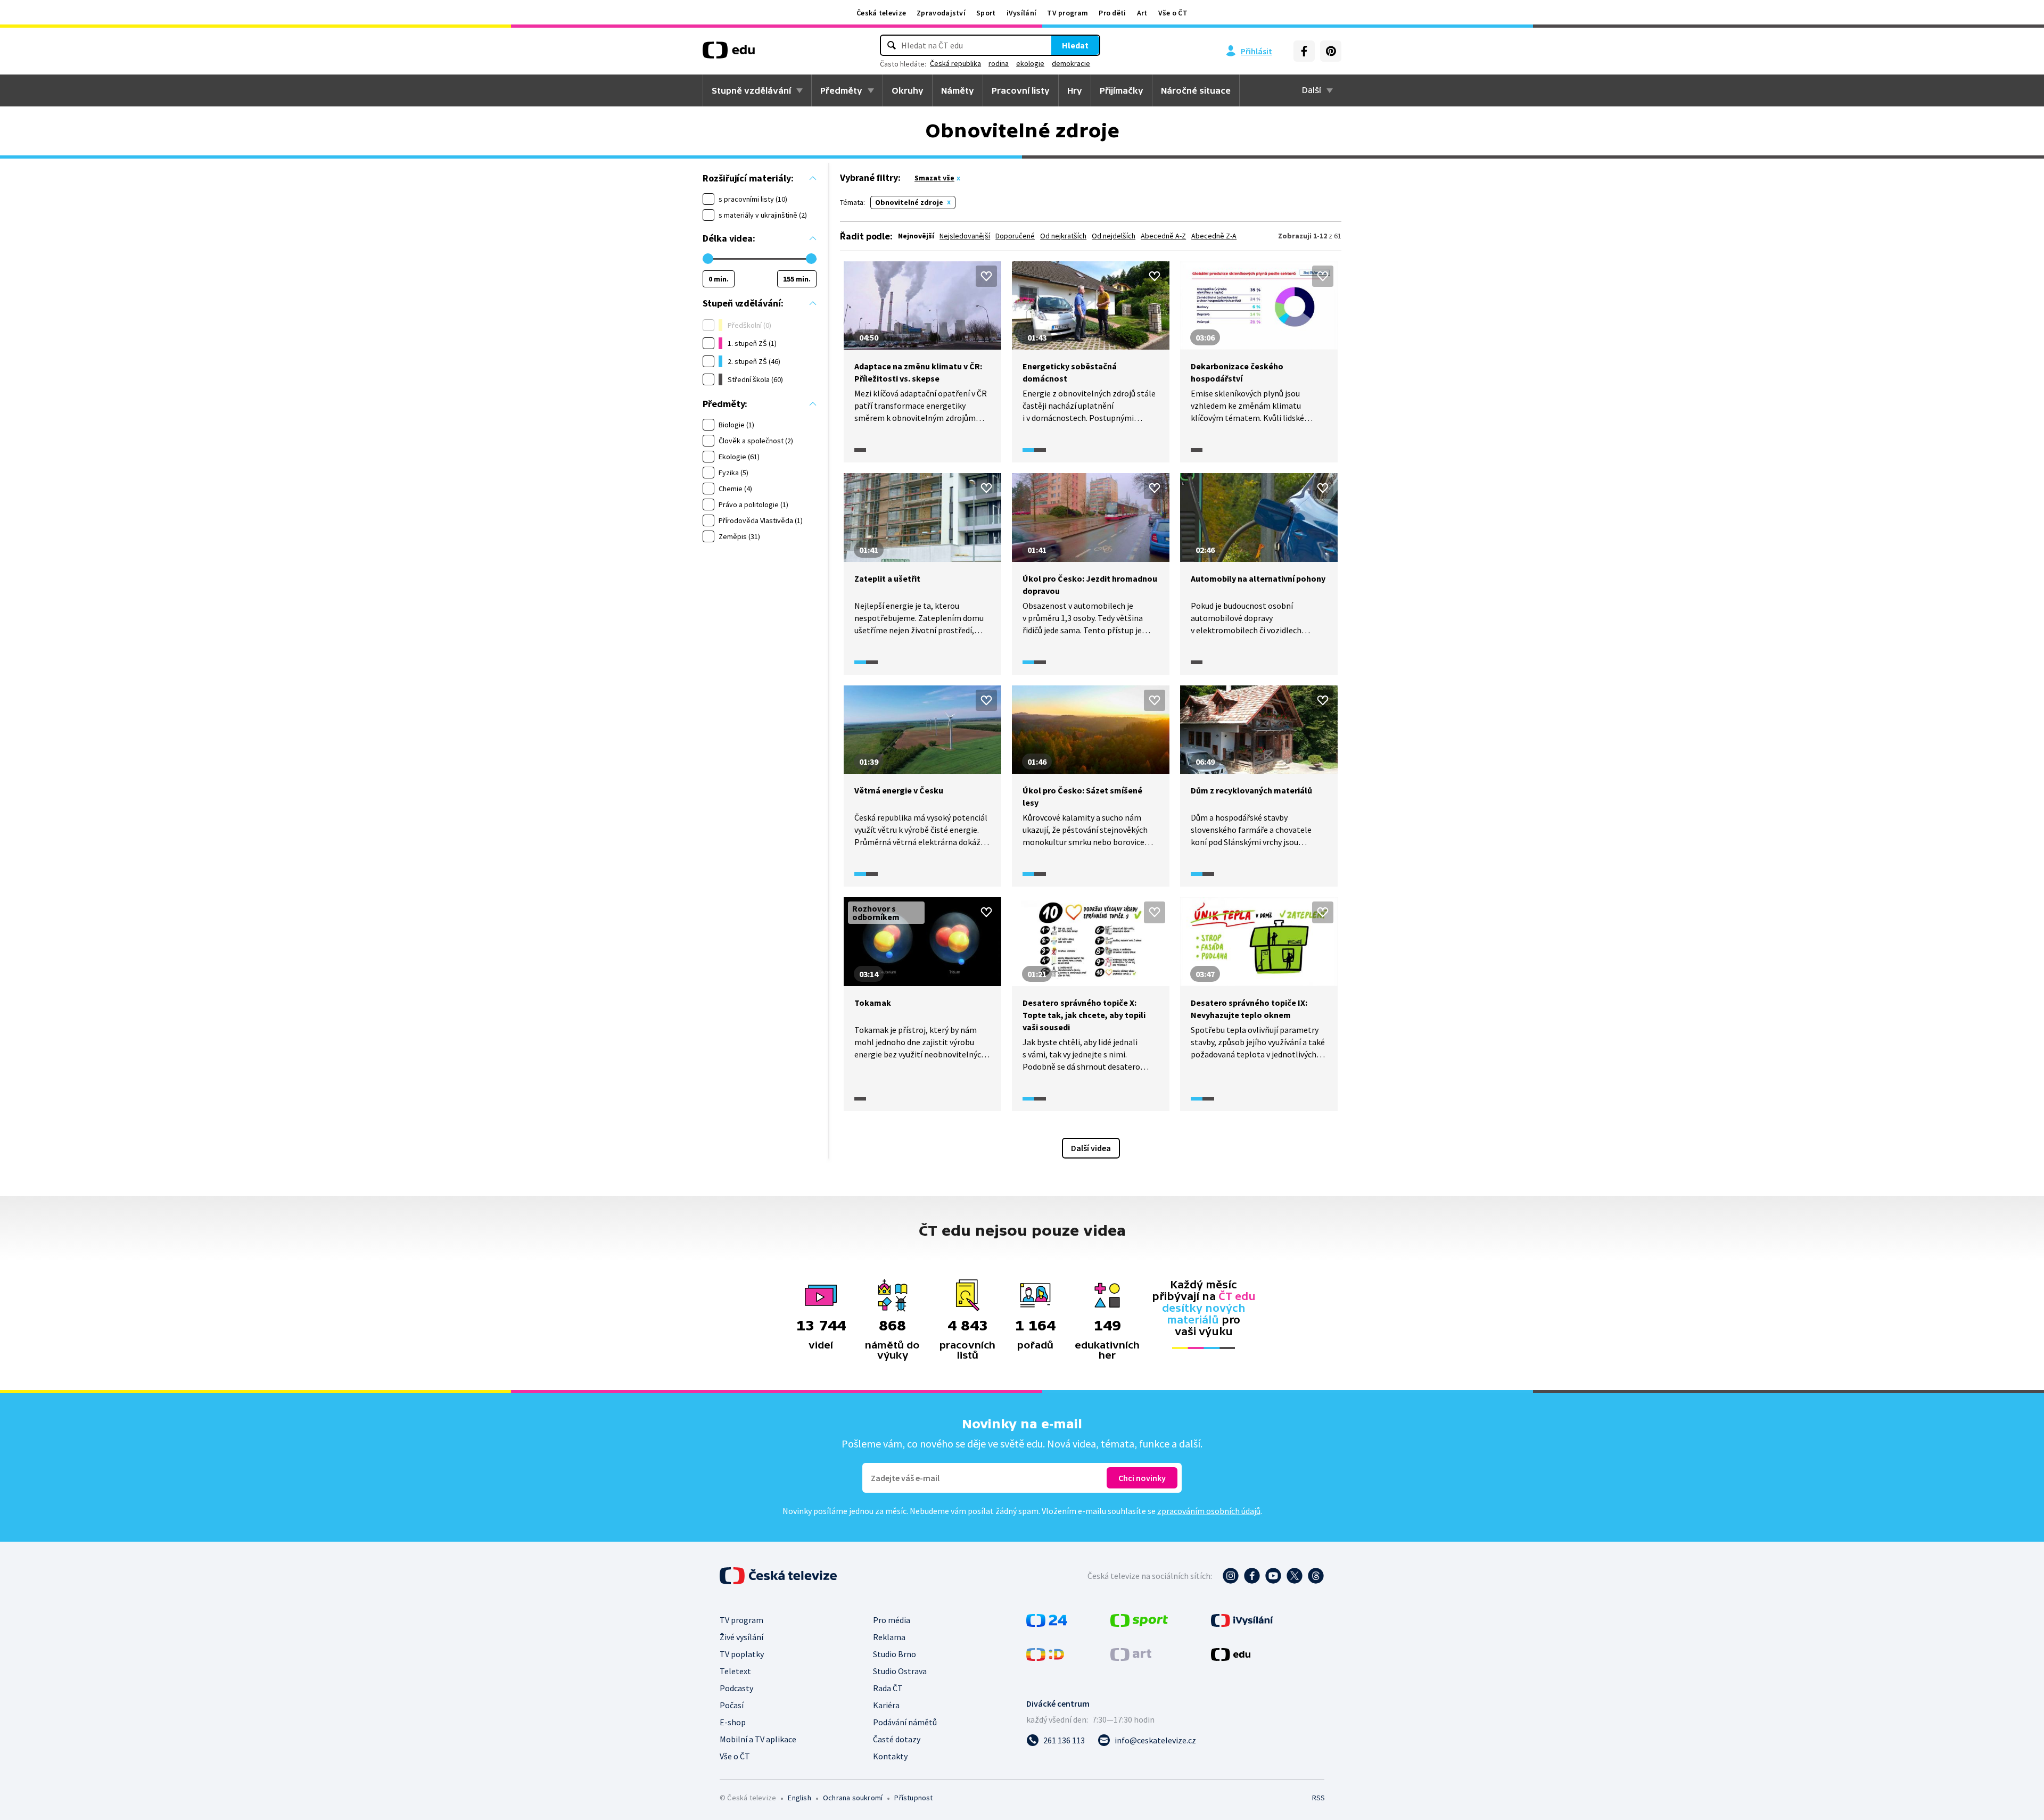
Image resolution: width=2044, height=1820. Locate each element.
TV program (1068, 13)
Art (1142, 13)
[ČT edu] (729, 54)
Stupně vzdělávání (751, 90)
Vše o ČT (1173, 13)
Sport (986, 13)
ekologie (1030, 63)
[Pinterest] (1331, 51)
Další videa (1091, 1148)
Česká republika (955, 63)
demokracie (1071, 63)
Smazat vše (934, 178)
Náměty (958, 90)
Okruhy (908, 90)
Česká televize (881, 13)
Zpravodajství (941, 13)
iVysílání (1022, 13)
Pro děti (1112, 13)
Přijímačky (1122, 90)
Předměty (841, 90)
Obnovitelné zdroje (909, 202)
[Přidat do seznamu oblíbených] (986, 276)
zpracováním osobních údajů (1209, 1511)
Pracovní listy (1021, 90)
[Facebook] (1304, 51)
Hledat (1075, 45)
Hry (1075, 90)
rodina (999, 63)
